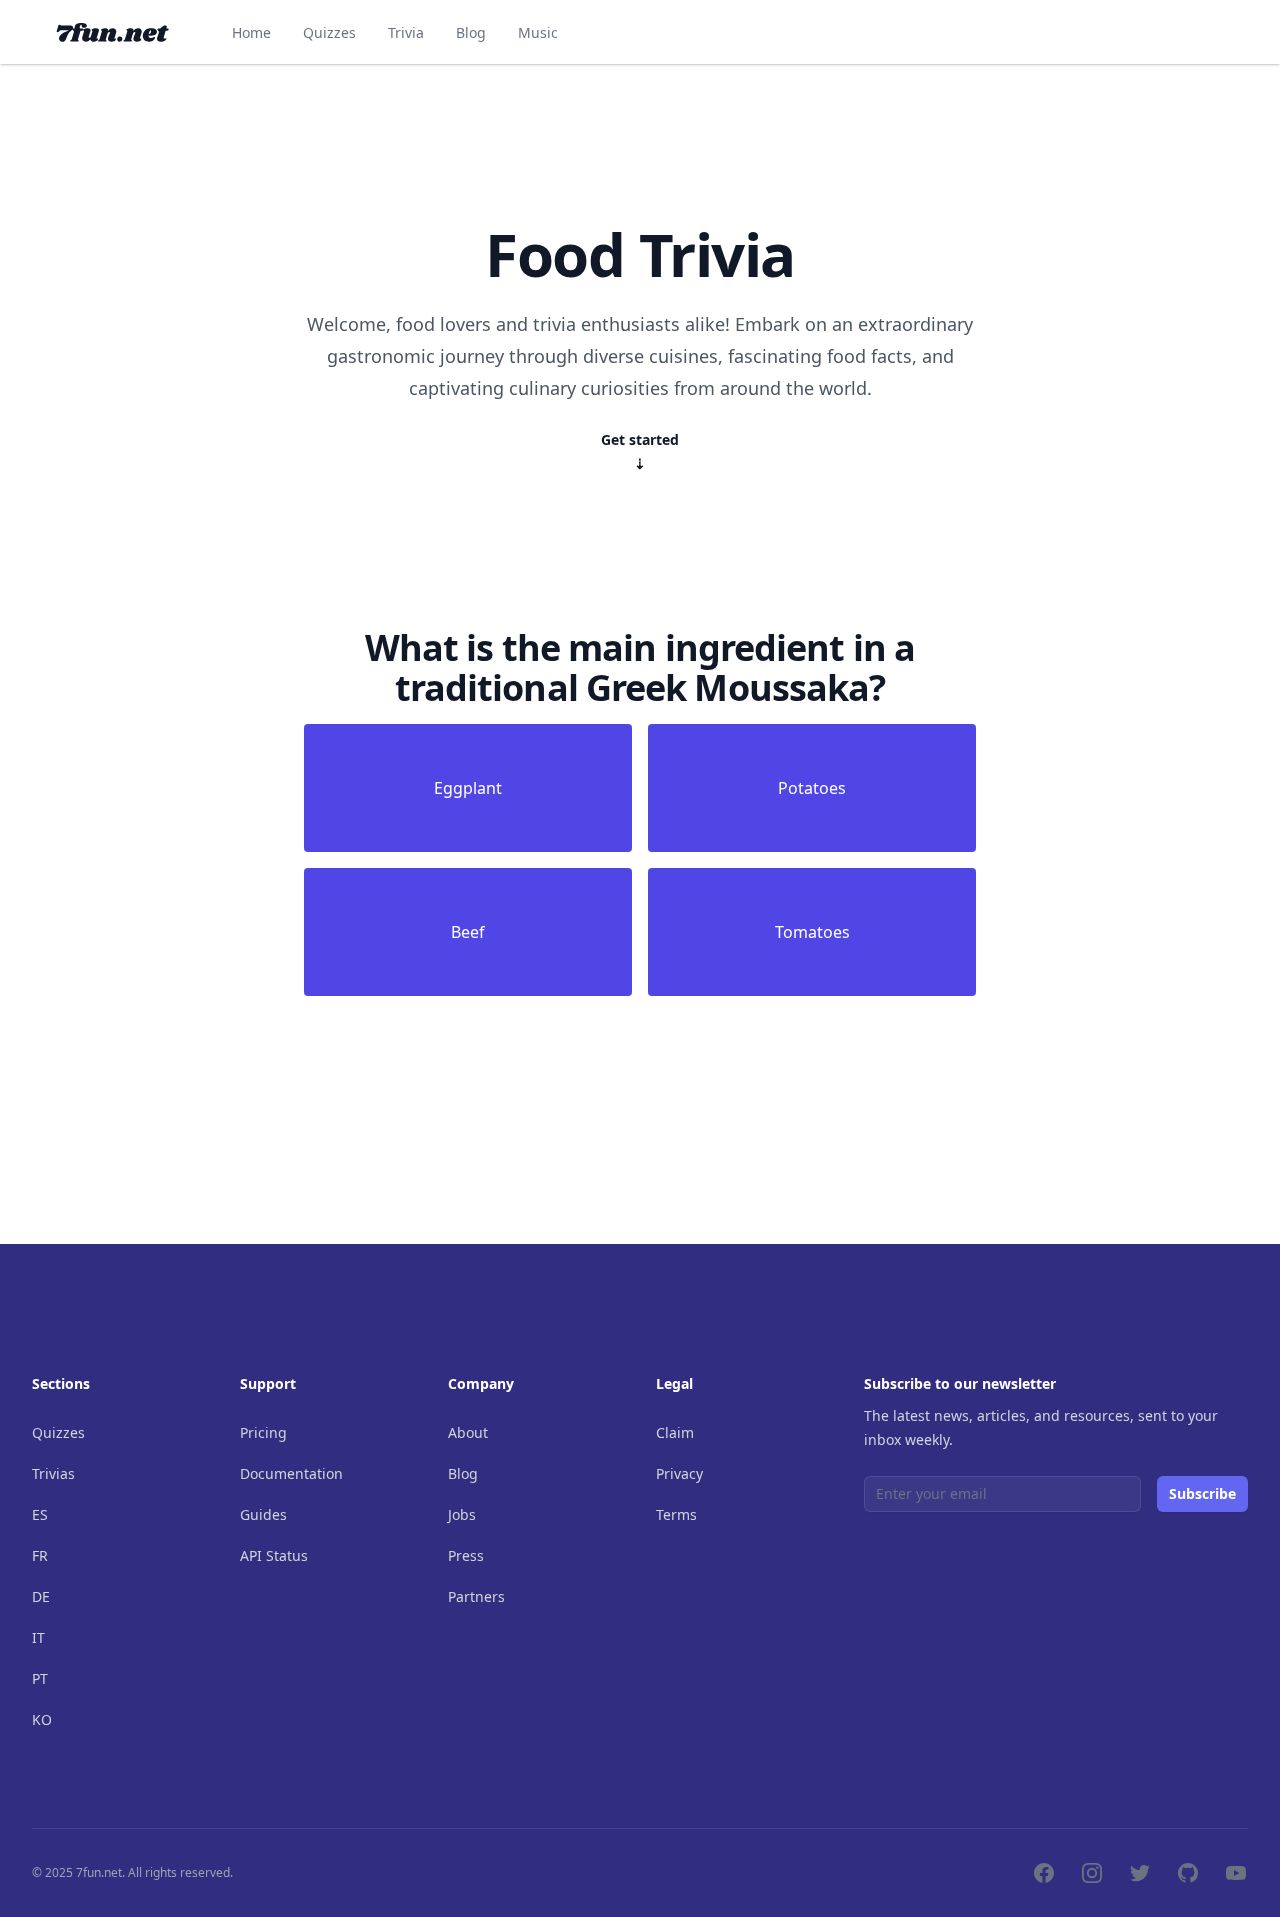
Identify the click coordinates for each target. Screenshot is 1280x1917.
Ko (42, 1719)
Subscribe (1202, 1493)
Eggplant (468, 788)
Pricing (263, 1432)
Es (40, 1514)
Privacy (679, 1473)
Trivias (53, 1473)
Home (251, 32)
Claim (675, 1432)
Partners (476, 1596)
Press (466, 1555)
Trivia (406, 32)
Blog (471, 32)
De (41, 1596)
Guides (263, 1514)
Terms (676, 1514)
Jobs (462, 1514)
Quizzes (329, 32)
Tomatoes (812, 932)
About (468, 1432)
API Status (274, 1555)
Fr (40, 1555)
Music (538, 32)
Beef (468, 932)
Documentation (291, 1473)
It (38, 1637)
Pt (40, 1678)
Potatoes (812, 788)
